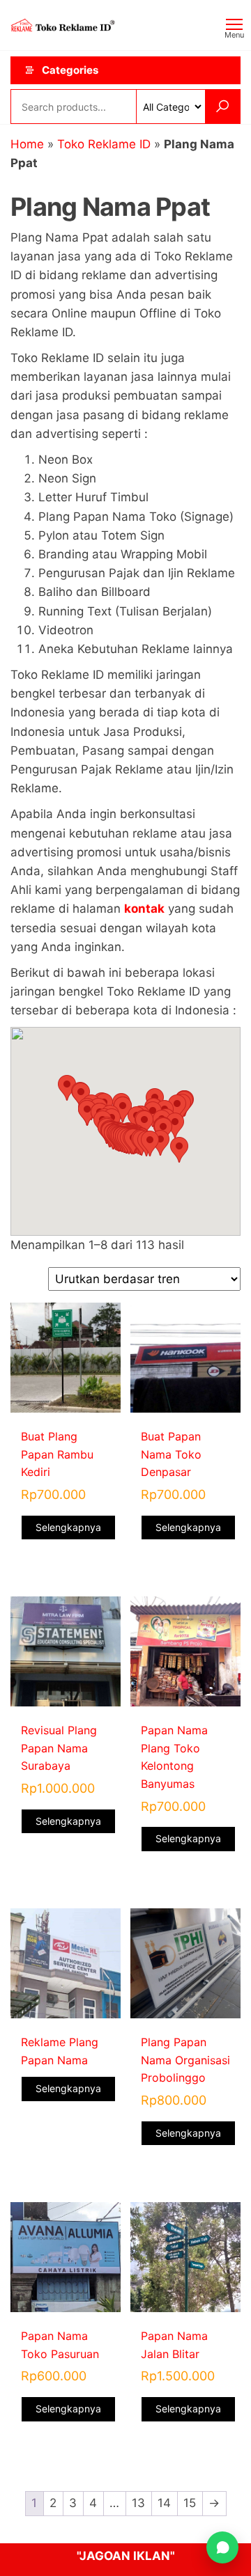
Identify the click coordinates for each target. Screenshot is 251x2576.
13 (138, 2503)
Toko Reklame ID (104, 144)
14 (164, 2503)
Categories (70, 70)
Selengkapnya (68, 1527)
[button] (179, 1150)
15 (190, 2503)
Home (27, 144)
